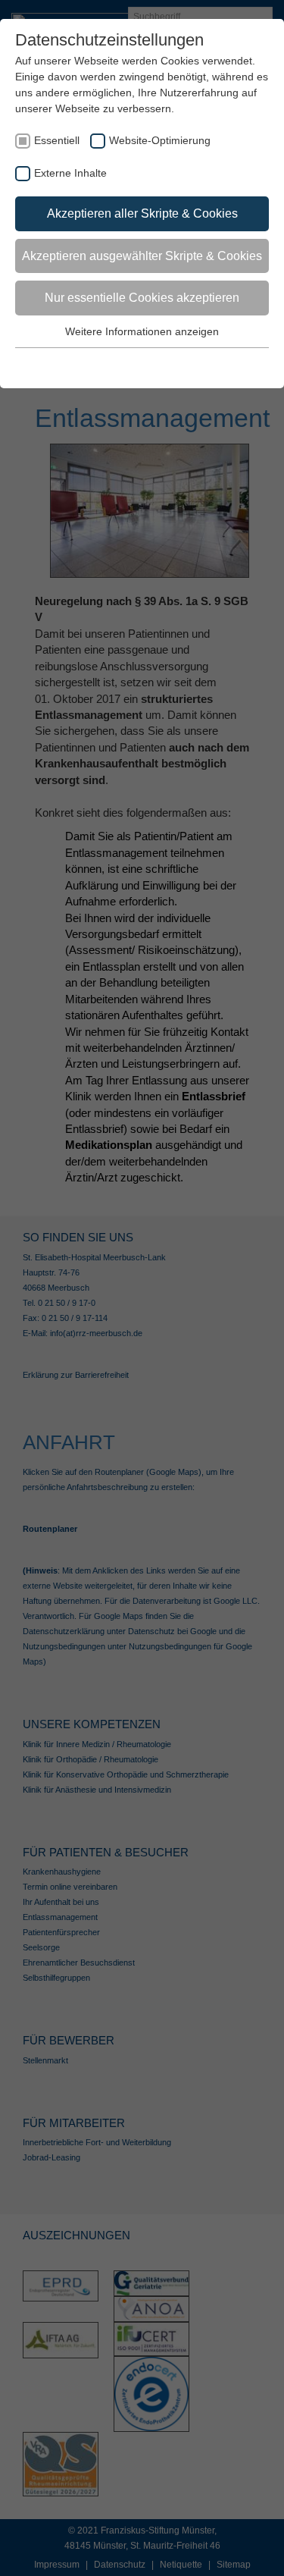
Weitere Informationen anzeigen (142, 331)
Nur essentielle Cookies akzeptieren (142, 298)
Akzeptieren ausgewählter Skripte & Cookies (142, 256)
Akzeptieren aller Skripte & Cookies (142, 213)
